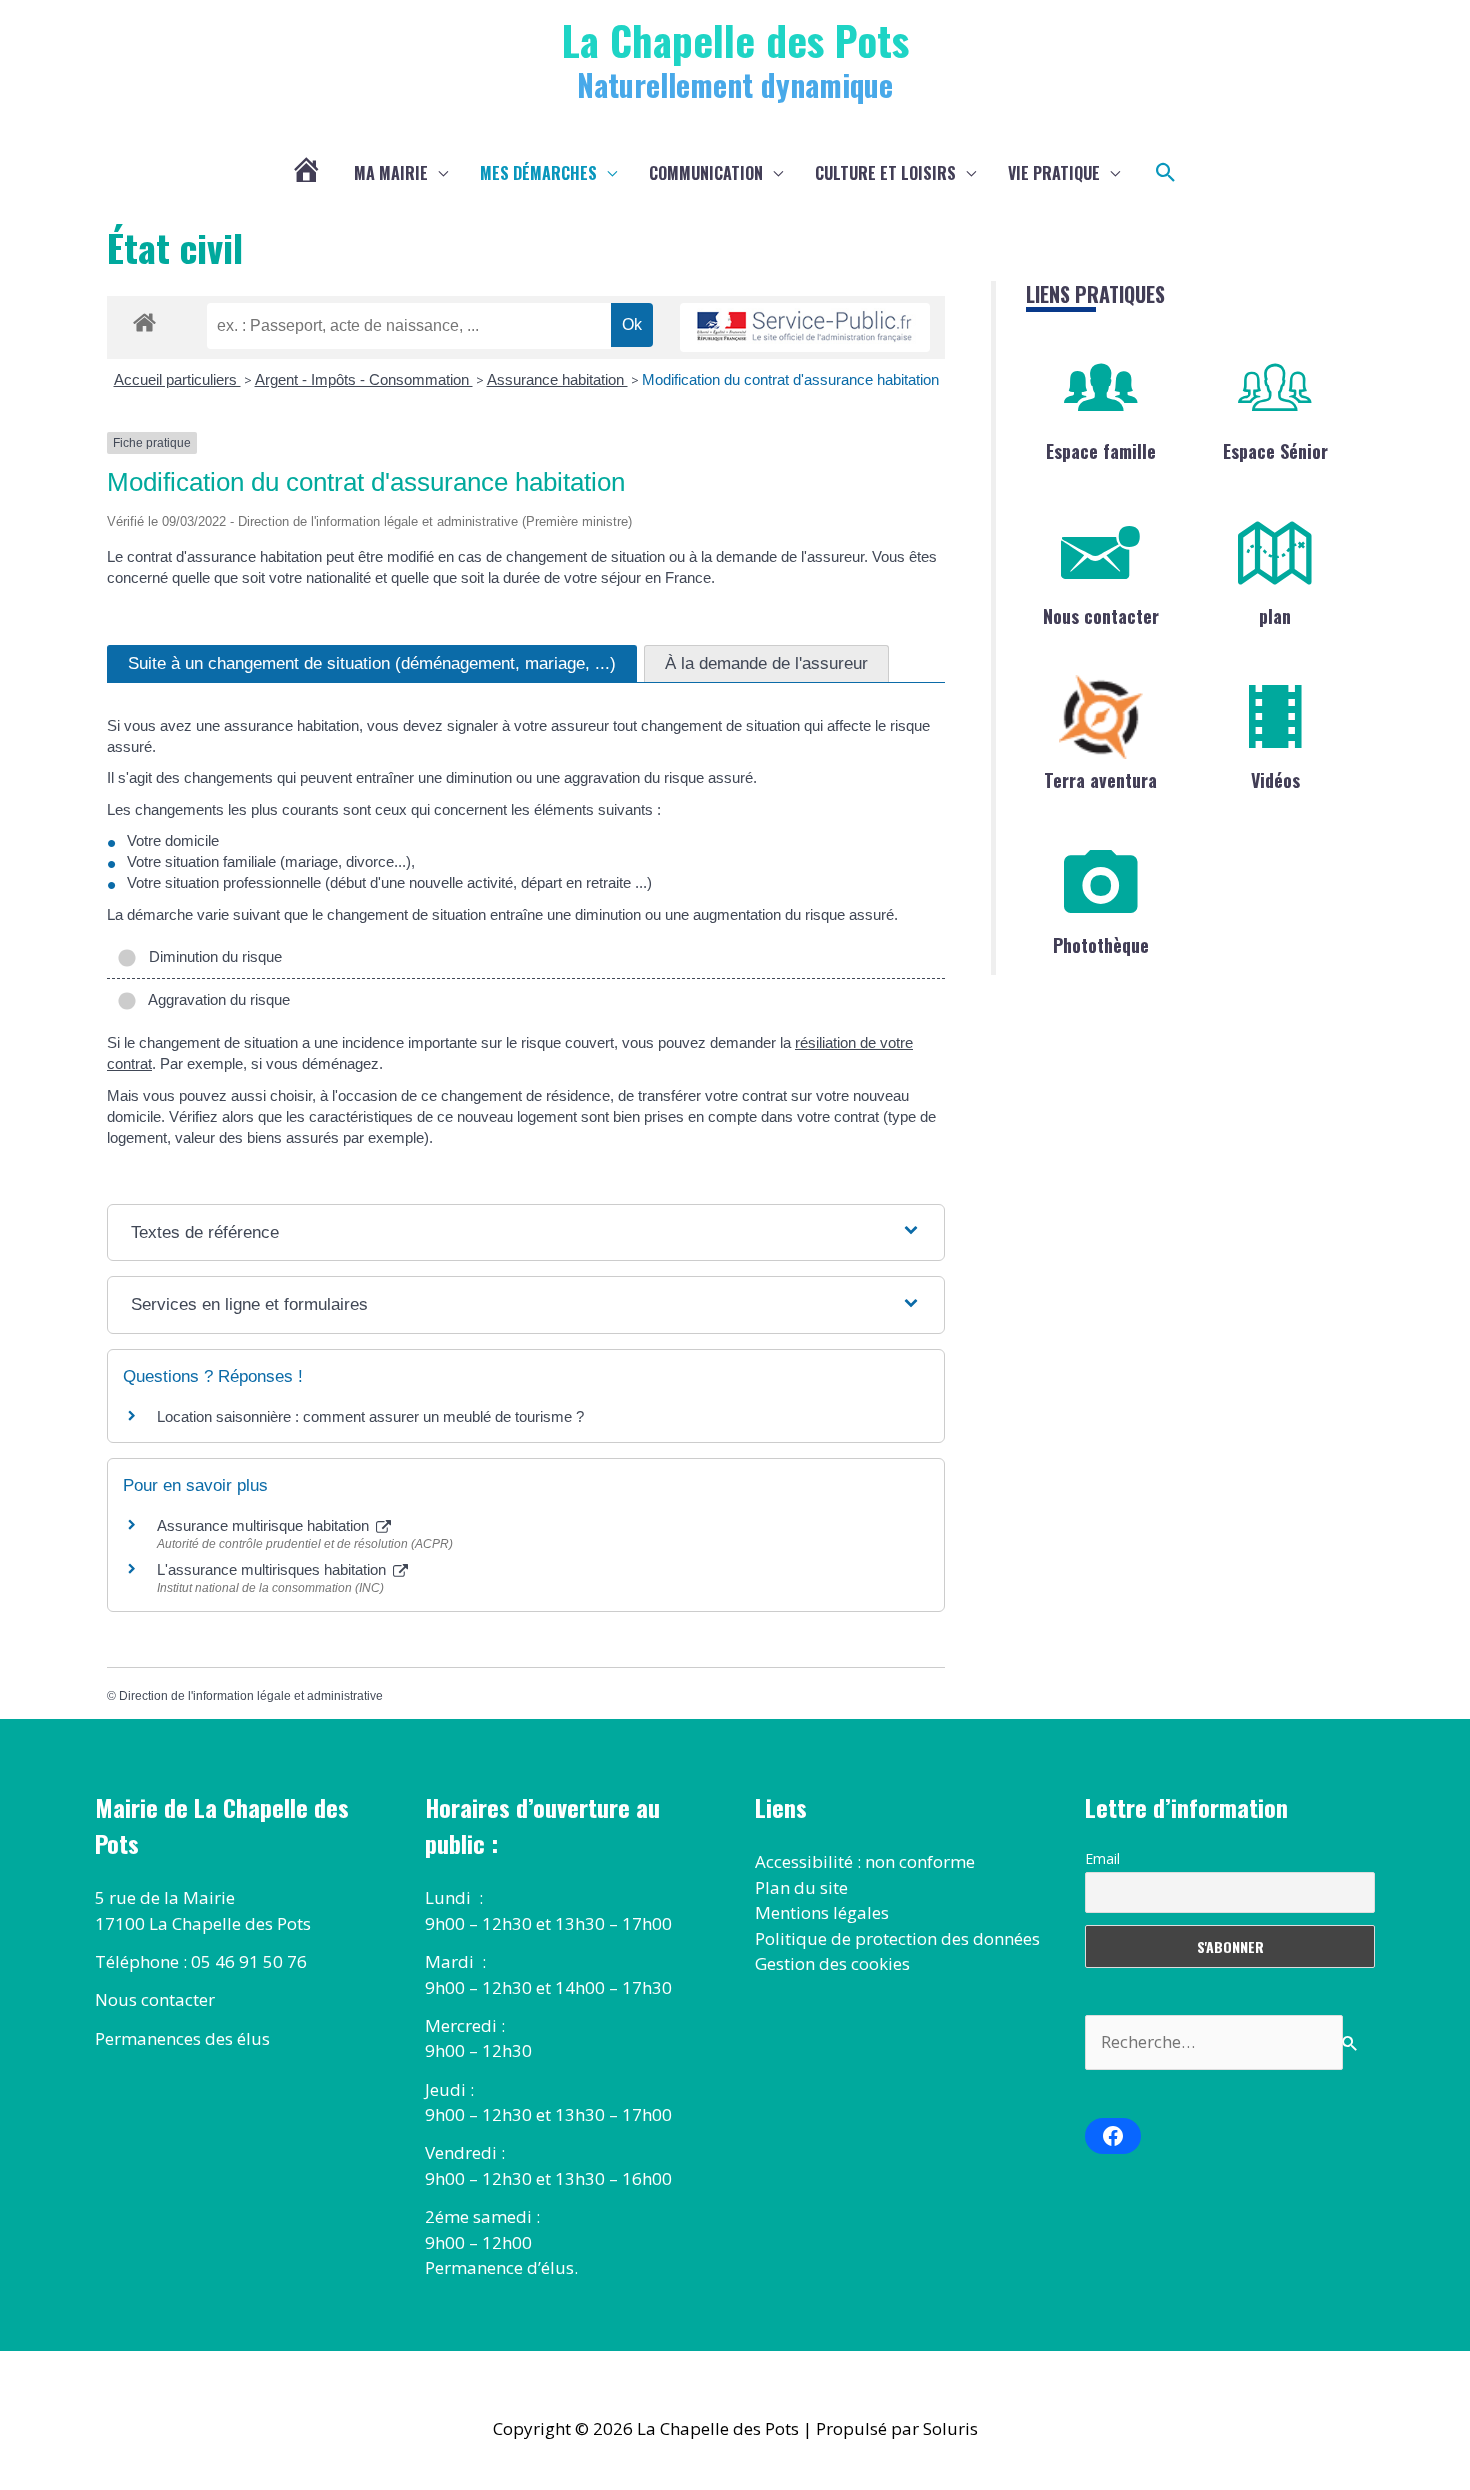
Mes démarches (538, 173)
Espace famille (1101, 451)
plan (1275, 616)
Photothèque (1101, 945)
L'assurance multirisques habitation (273, 1569)
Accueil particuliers (177, 379)
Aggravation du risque (215, 999)
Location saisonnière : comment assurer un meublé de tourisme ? (370, 1416)
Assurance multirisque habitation (265, 1525)
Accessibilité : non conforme (865, 1861)
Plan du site (801, 1887)
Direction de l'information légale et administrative (251, 1696)
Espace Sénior (1275, 451)
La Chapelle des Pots (735, 39)
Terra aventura (1100, 780)
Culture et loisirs (885, 173)
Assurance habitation (557, 379)
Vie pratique (1054, 173)
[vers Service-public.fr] (805, 327)
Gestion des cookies (832, 1963)
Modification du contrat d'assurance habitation (790, 379)
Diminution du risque (211, 956)
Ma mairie (391, 173)
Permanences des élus (182, 2038)
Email (1102, 1858)
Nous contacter (1101, 616)
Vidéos (1275, 780)
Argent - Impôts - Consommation (364, 379)
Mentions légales (822, 1912)
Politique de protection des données (897, 1938)
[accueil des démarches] (144, 319)
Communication (706, 173)
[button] (1166, 173)
